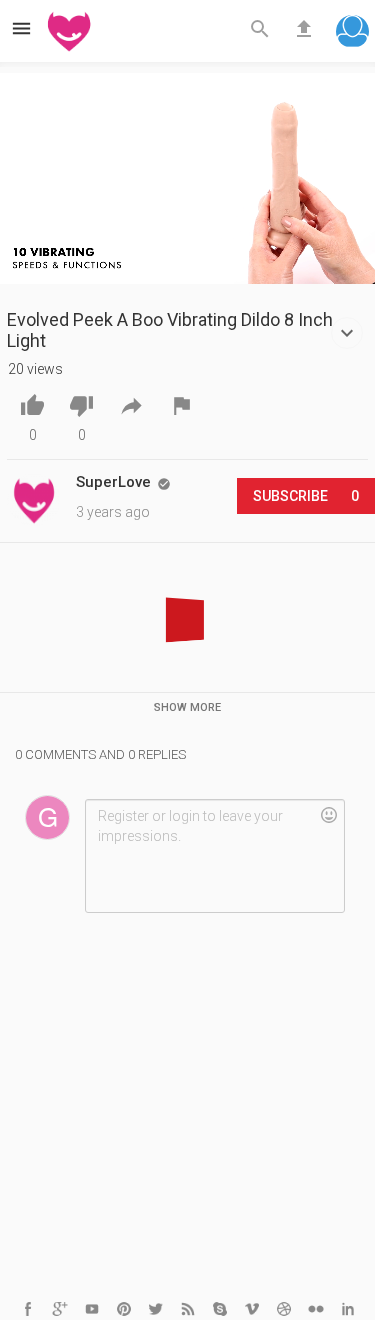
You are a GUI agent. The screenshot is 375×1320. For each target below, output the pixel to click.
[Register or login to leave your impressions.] (214, 856)
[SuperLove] (34, 500)
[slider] (187, 278)
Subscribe (306, 496)
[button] (352, 33)
